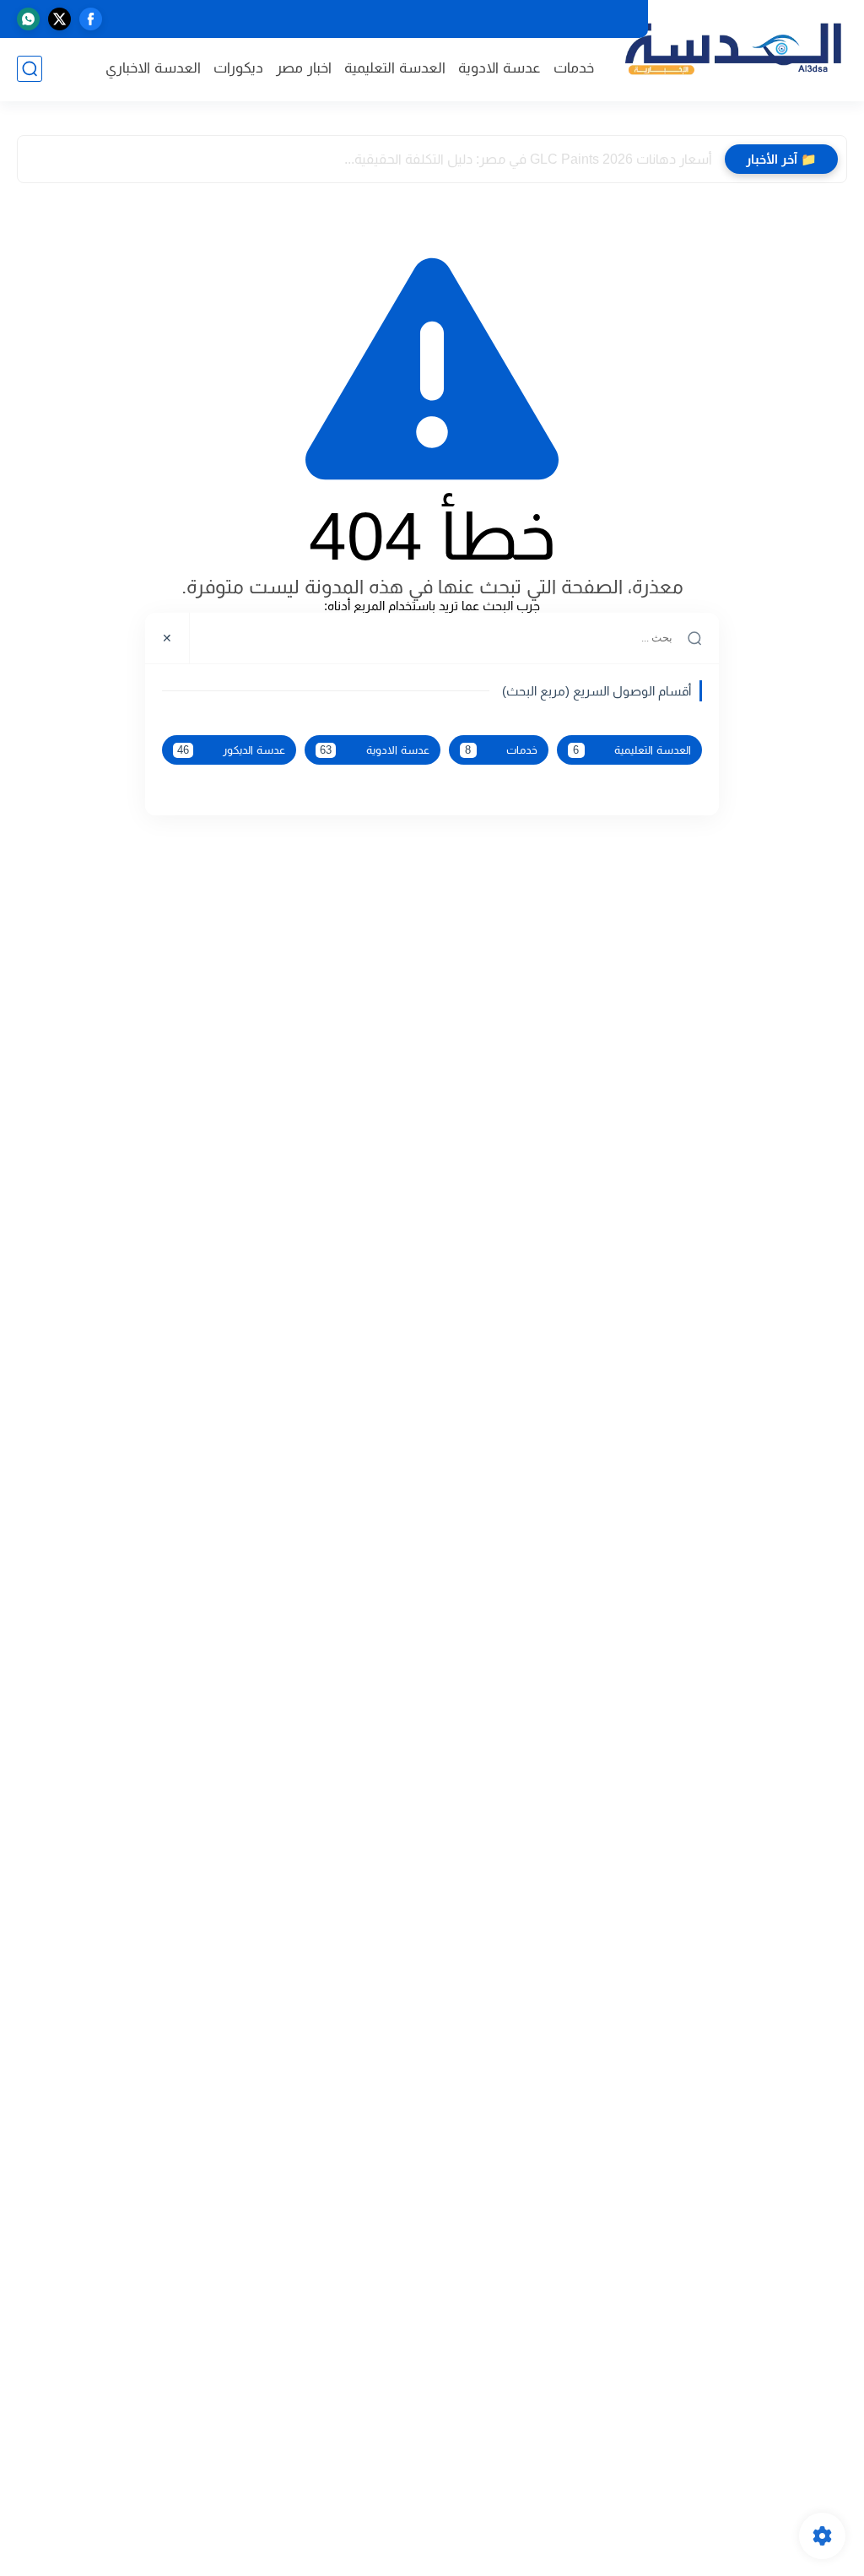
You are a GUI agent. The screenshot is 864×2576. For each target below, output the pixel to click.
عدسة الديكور (231, 750)
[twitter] (59, 19)
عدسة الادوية (499, 68)
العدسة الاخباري (153, 68)
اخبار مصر (304, 68)
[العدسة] (733, 49)
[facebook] (91, 19)
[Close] (167, 638)
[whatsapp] (28, 19)
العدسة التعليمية (395, 68)
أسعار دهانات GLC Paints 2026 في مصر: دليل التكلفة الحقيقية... (528, 159)
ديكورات (238, 68)
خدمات (574, 68)
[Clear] (213, 638)
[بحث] (30, 69)
